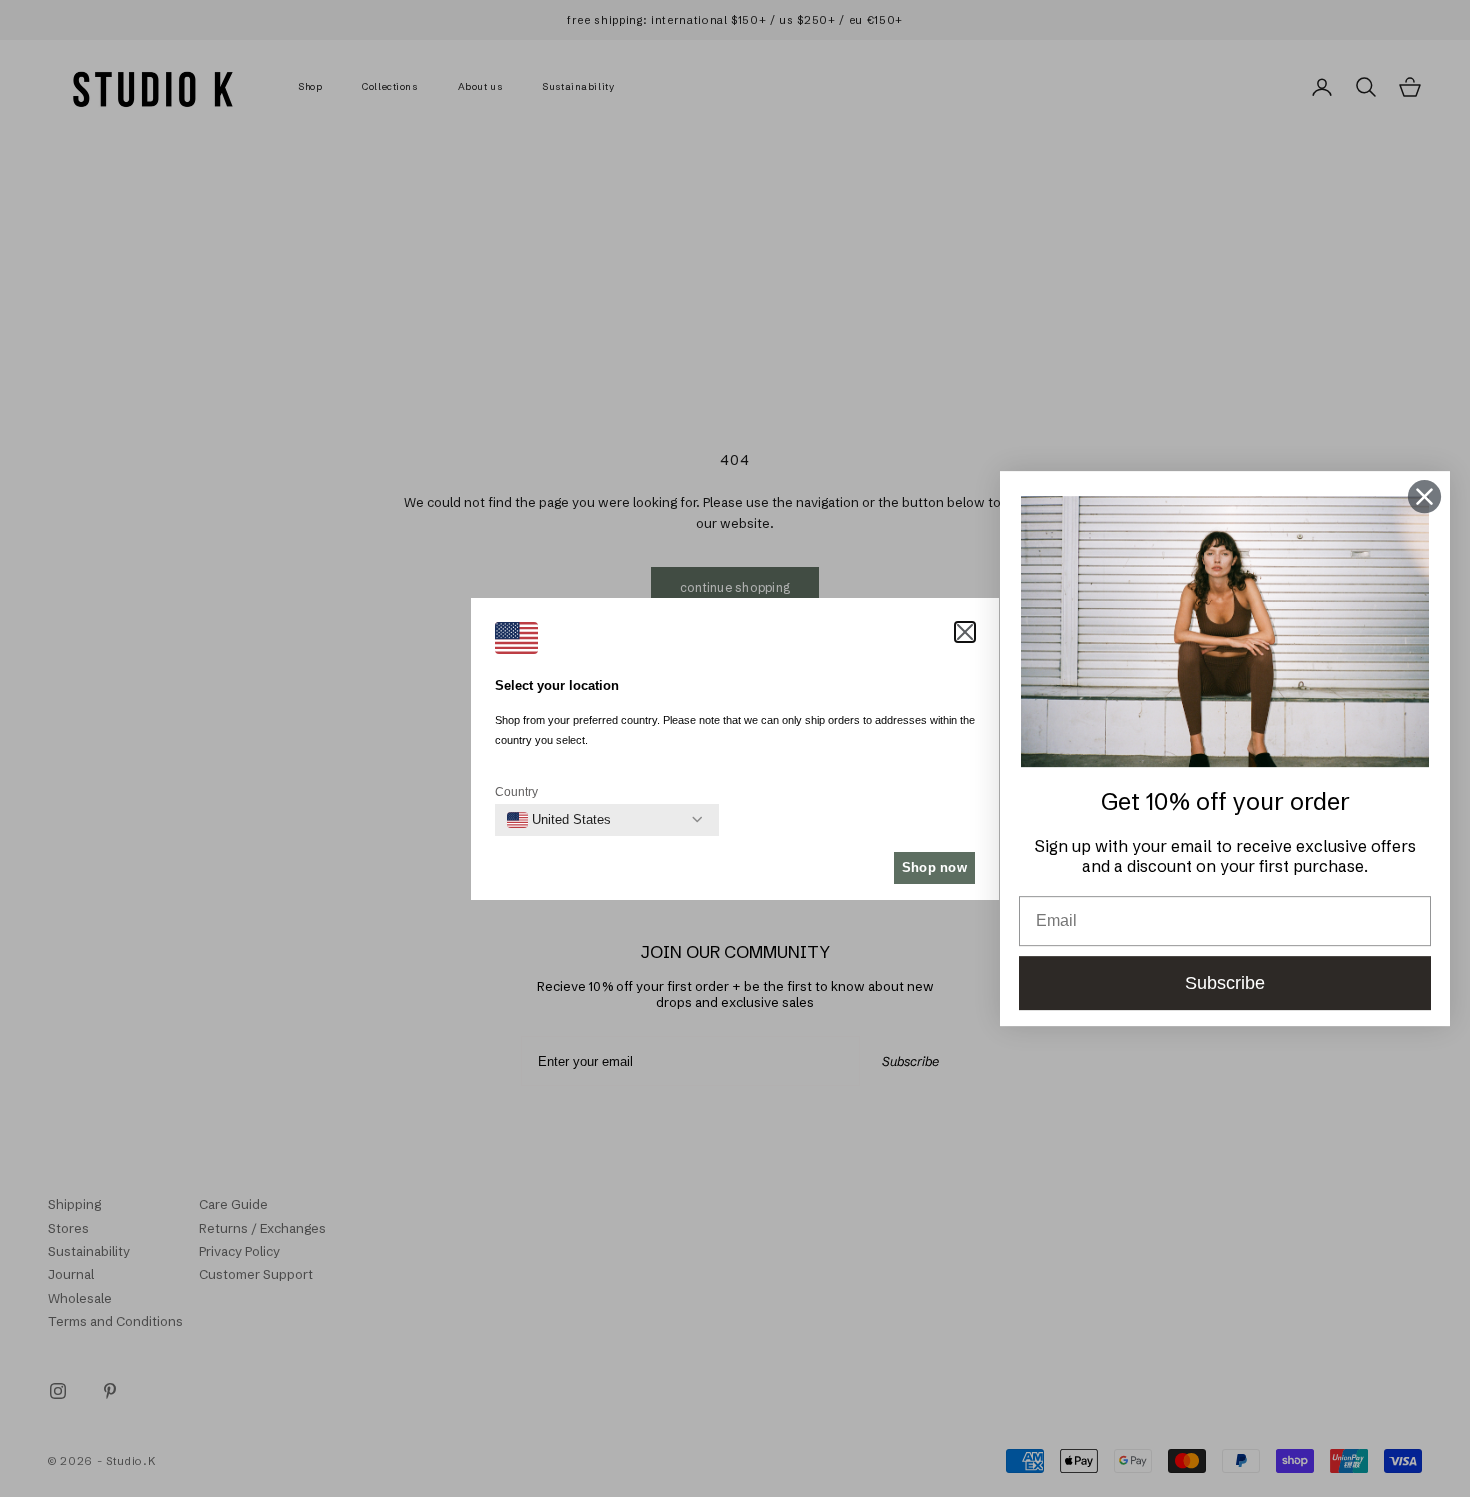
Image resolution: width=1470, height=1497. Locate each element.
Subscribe (1225, 983)
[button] (965, 632)
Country (516, 792)
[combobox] (559, 820)
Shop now (934, 867)
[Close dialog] (1424, 496)
